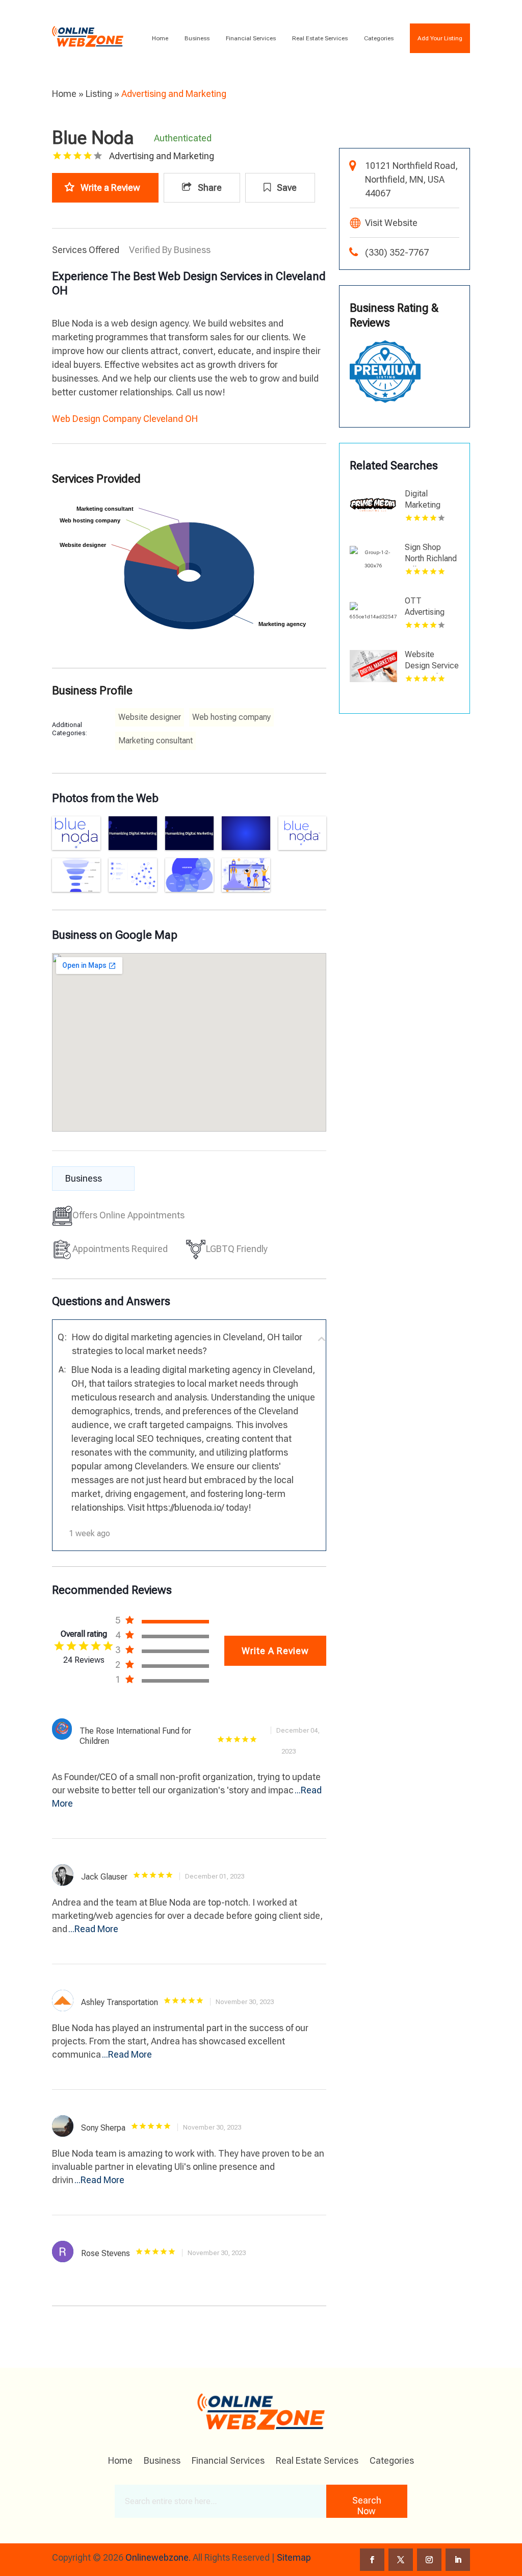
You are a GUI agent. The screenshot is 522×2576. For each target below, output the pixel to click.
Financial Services (251, 38)
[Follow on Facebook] (372, 2560)
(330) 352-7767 (397, 252)
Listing (99, 94)
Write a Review (110, 187)
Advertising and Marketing (174, 94)
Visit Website (391, 223)
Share (209, 187)
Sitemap (294, 2557)
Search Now (367, 2506)
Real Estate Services (320, 38)
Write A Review (275, 1651)
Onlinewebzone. (158, 2557)
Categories (379, 38)
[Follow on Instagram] (429, 2560)
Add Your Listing (440, 38)
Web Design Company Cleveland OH (125, 419)
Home (160, 38)
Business (197, 38)
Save (286, 187)
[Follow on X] (401, 2560)
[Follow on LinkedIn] (458, 2560)
